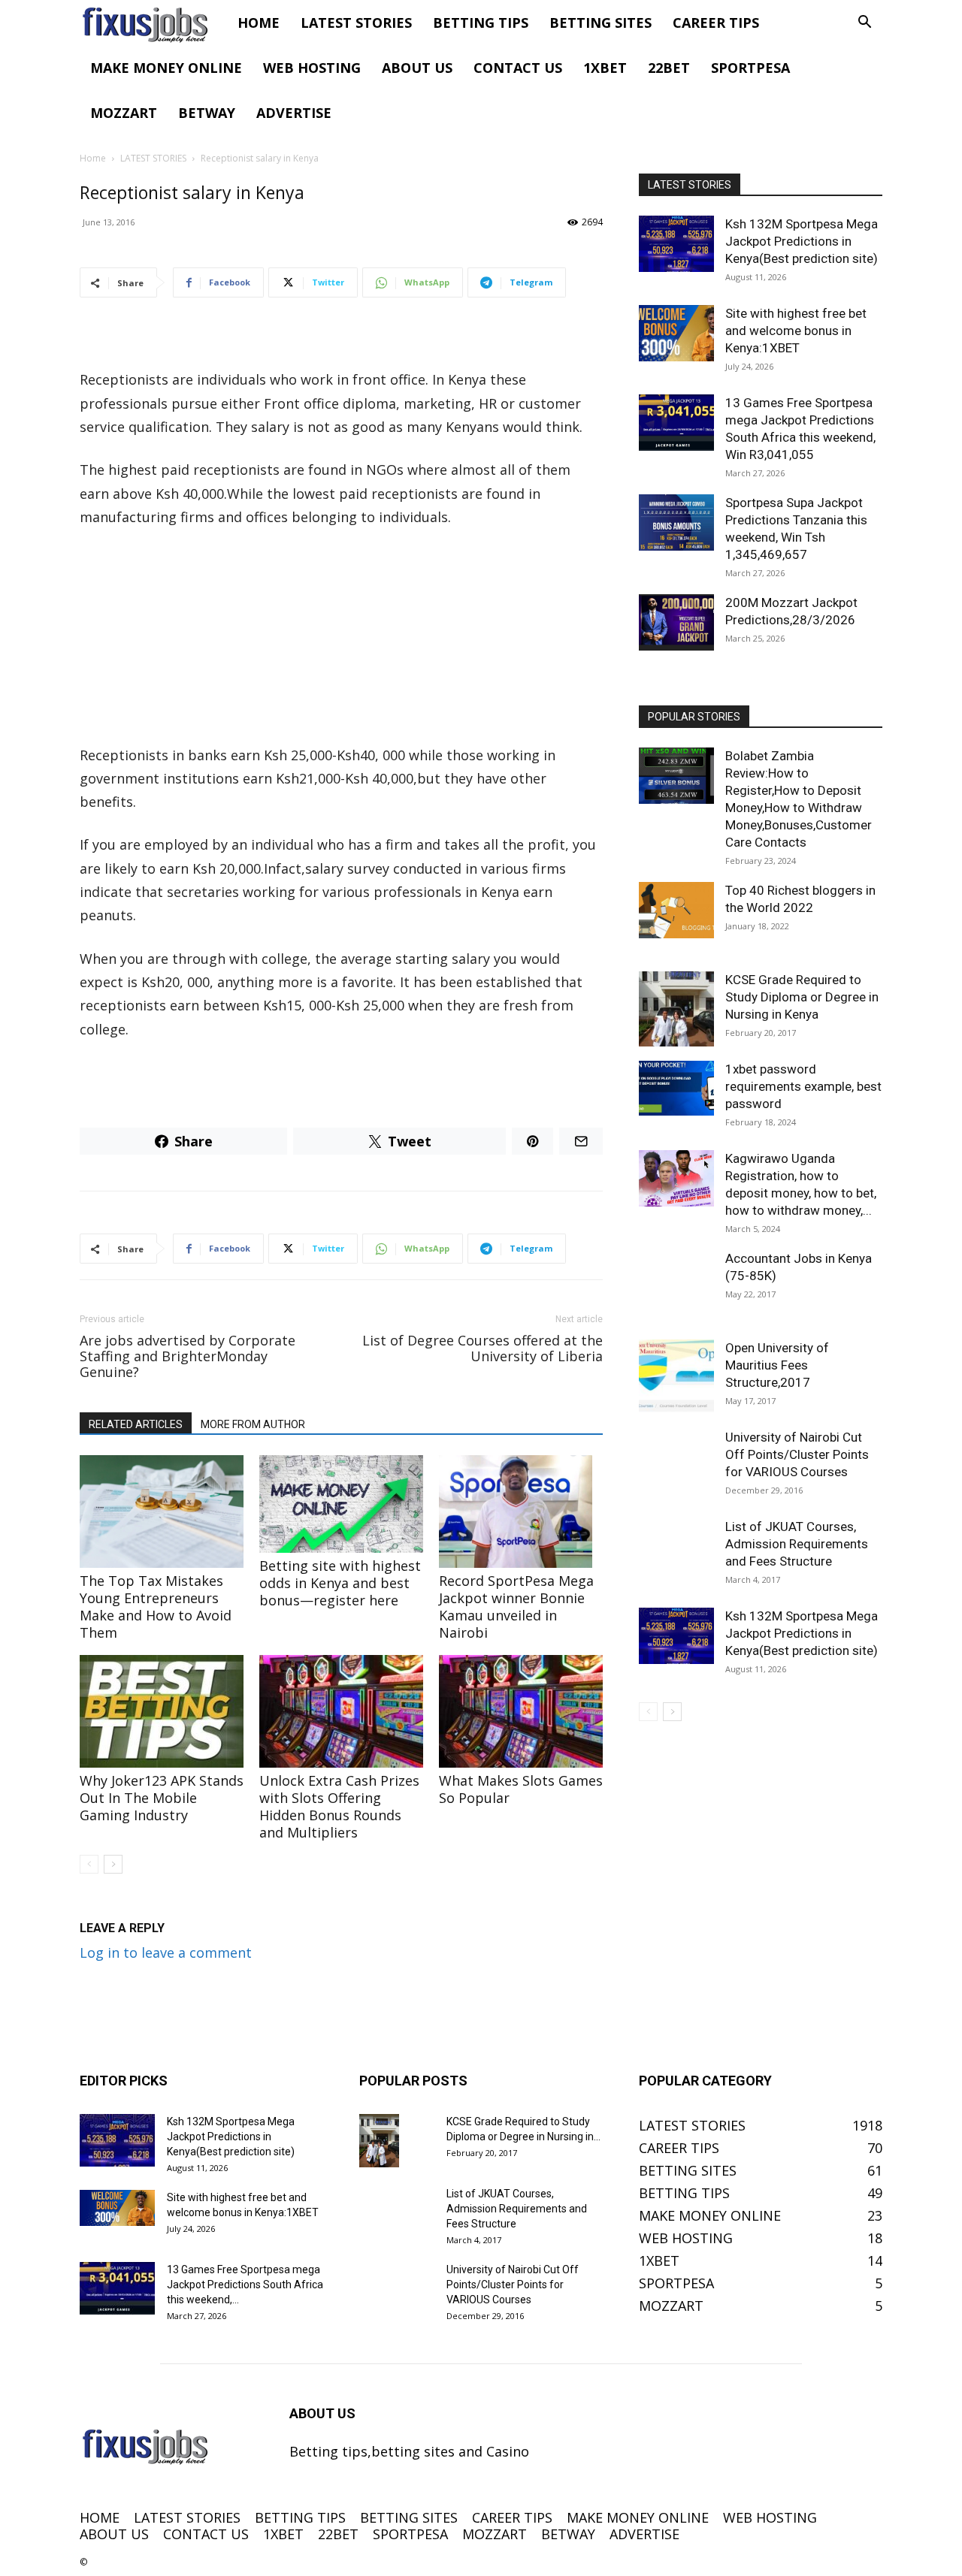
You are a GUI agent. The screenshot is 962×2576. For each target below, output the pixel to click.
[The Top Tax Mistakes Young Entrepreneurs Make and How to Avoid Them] (162, 1511)
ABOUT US (417, 68)
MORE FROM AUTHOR (253, 1424)
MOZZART (124, 113)
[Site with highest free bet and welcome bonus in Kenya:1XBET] (676, 333)
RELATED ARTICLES (136, 1424)
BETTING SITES (600, 23)
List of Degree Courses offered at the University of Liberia (483, 1348)
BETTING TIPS (481, 23)
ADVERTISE (294, 113)
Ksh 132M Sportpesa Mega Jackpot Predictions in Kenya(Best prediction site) (802, 241)
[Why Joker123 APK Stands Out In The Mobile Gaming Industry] (162, 1711)
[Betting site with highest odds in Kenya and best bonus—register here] (341, 1504)
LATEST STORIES (356, 23)
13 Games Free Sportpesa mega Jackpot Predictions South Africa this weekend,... (245, 2285)
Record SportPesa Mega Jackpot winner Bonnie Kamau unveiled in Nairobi (516, 1607)
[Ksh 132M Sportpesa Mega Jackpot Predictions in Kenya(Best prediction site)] (676, 244)
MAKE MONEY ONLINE (166, 68)
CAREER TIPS (716, 23)
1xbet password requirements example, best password (803, 1086)
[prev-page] (89, 1864)
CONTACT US (518, 68)
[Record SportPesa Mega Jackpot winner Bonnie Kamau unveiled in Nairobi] (521, 1511)
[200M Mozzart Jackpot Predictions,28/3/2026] (676, 622)
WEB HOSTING (312, 68)
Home (93, 158)
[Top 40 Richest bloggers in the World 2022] (676, 910)
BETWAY (207, 113)
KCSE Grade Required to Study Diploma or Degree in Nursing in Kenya (802, 997)
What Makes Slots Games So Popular (521, 1789)
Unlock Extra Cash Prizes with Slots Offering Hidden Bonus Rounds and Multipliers (339, 1806)
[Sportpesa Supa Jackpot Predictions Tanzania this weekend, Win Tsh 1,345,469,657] (676, 522)
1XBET (605, 68)
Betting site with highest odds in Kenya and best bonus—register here (340, 1583)
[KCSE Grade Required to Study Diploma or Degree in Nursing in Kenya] (676, 1009)
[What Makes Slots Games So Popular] (521, 1711)
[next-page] (113, 1864)
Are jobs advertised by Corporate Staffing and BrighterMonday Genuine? (188, 1356)
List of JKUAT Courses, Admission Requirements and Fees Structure (797, 1544)
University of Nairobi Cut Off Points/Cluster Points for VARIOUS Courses (797, 1454)
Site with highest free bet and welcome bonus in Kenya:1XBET (796, 331)
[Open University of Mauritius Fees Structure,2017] (676, 1377)
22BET (669, 68)
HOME (259, 23)
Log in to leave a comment (166, 1952)
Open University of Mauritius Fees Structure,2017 (777, 1365)
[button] (864, 23)
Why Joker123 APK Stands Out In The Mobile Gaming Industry (162, 1798)
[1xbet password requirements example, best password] (676, 1088)
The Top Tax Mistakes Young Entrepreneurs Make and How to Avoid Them (156, 1607)
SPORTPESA (750, 68)
